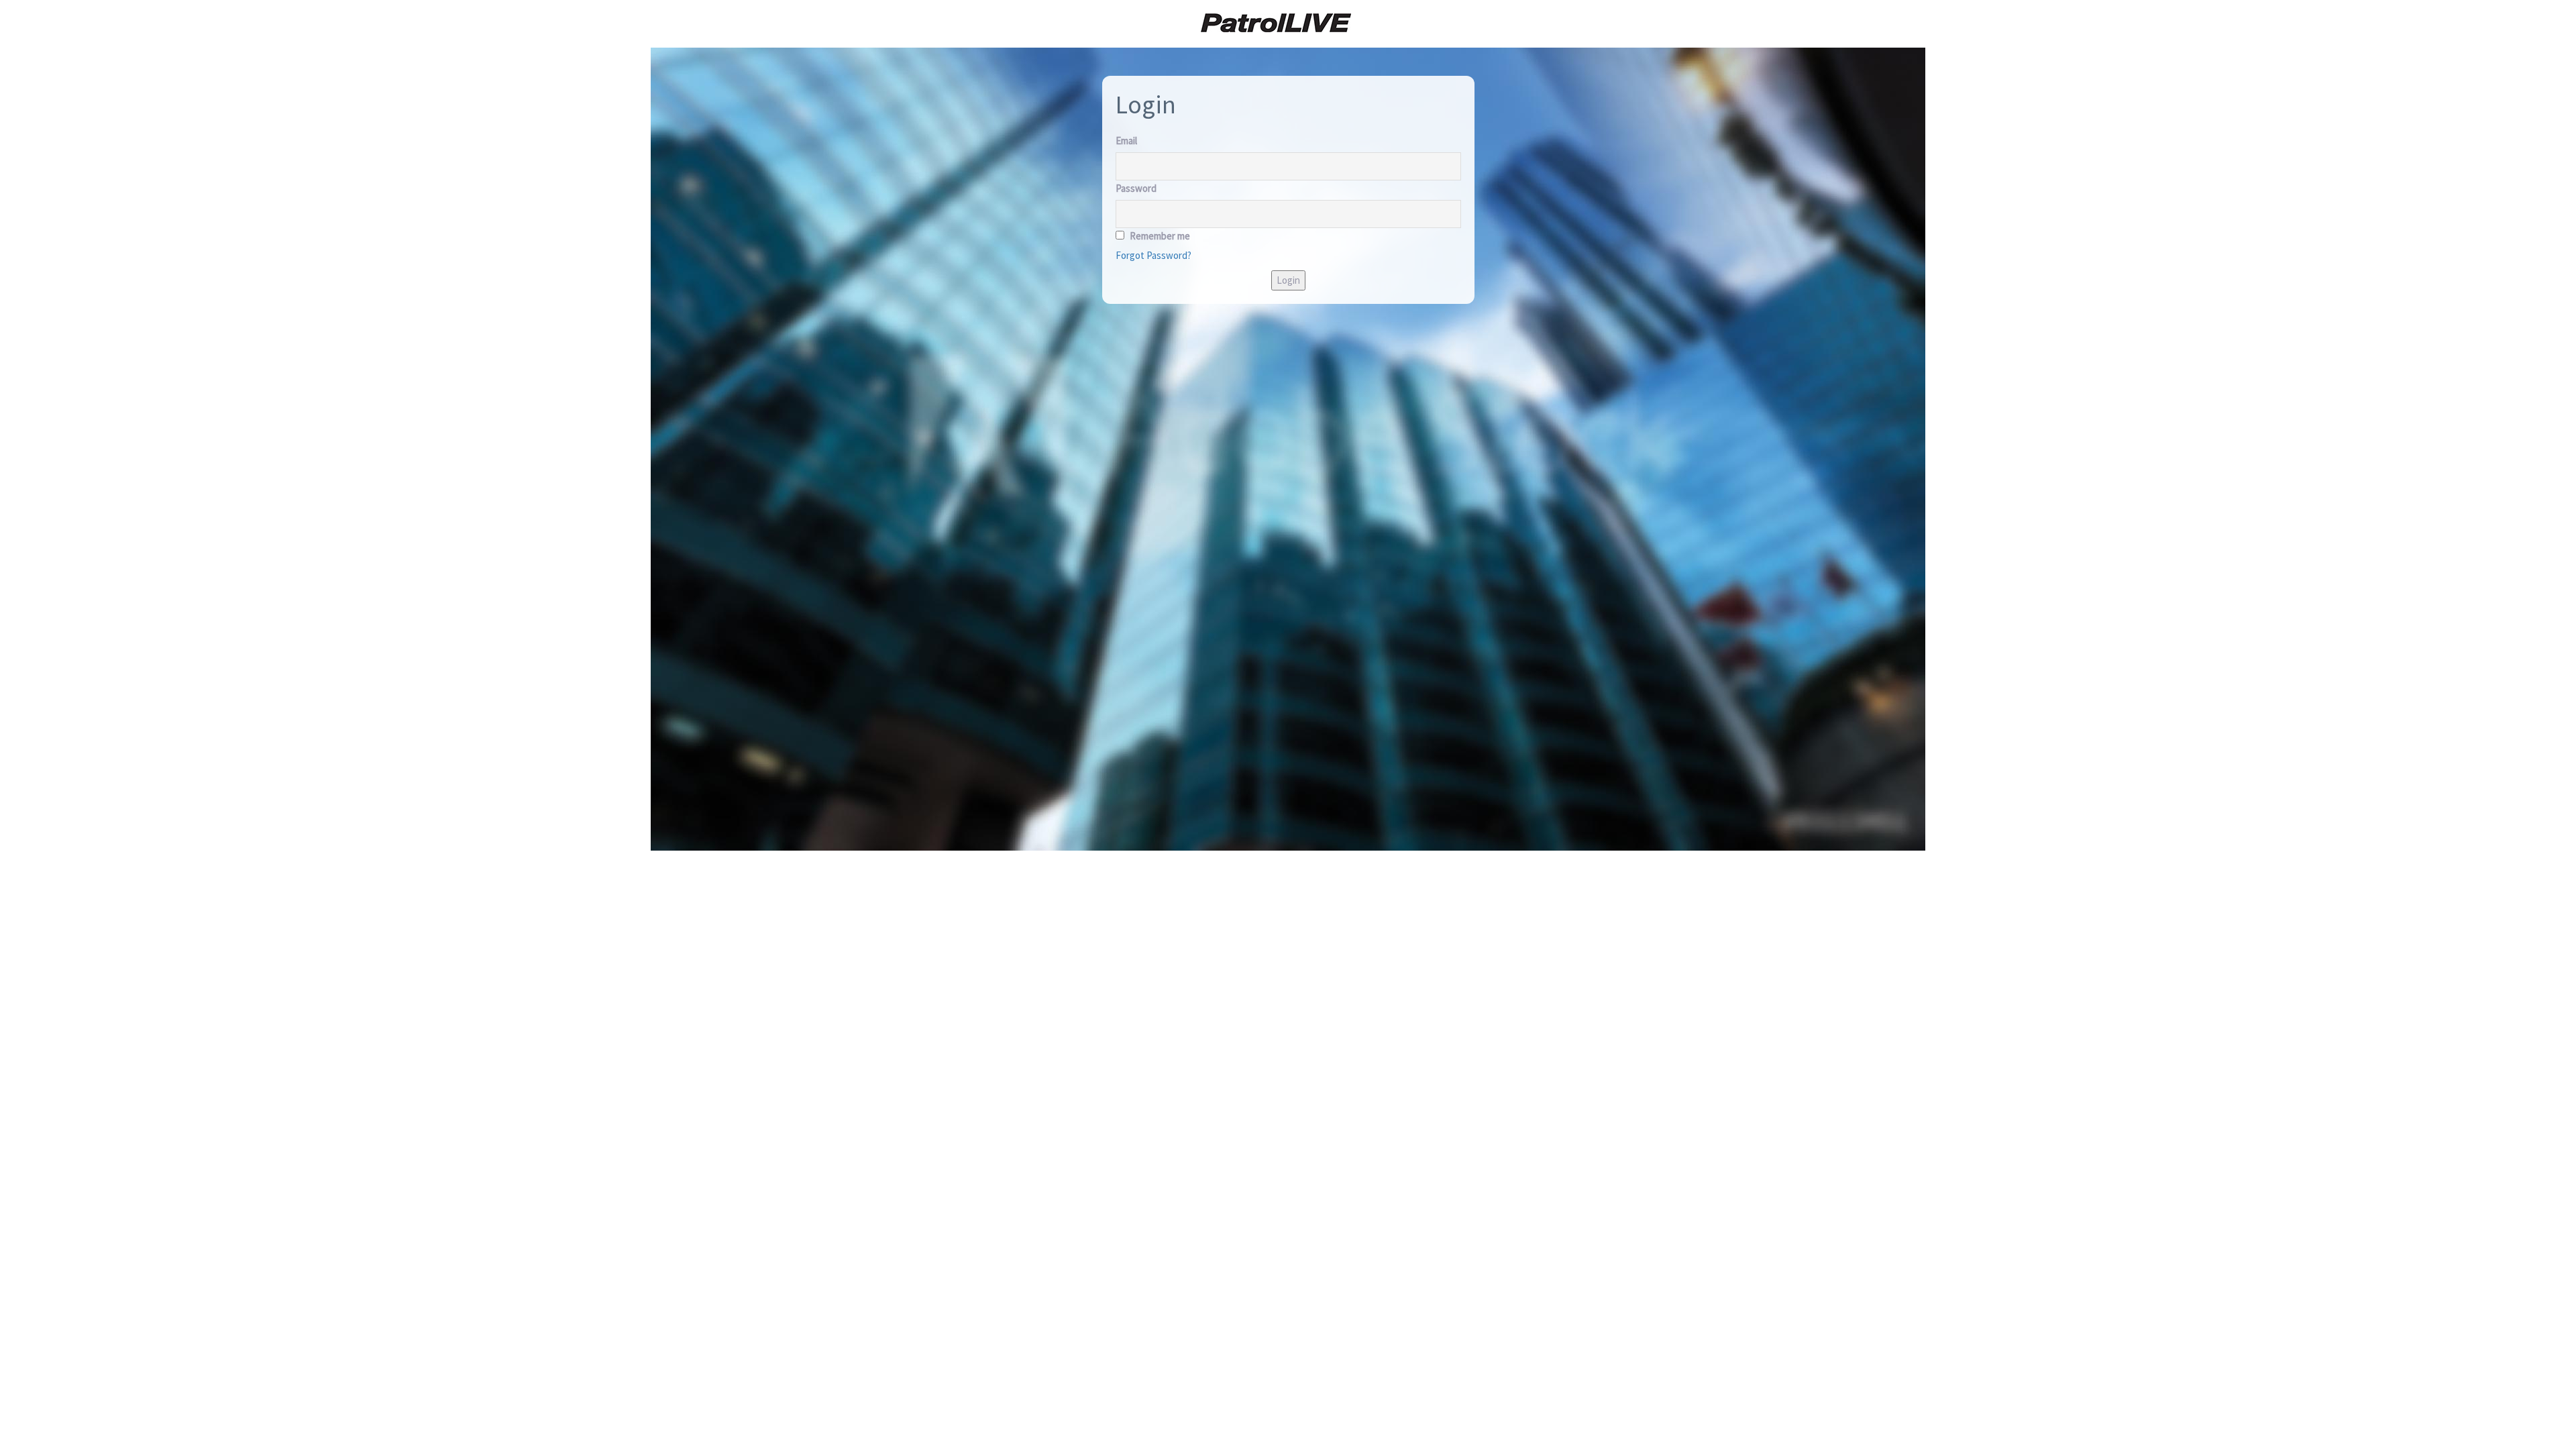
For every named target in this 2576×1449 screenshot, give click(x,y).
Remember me (1159, 236)
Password (1136, 188)
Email (1126, 141)
